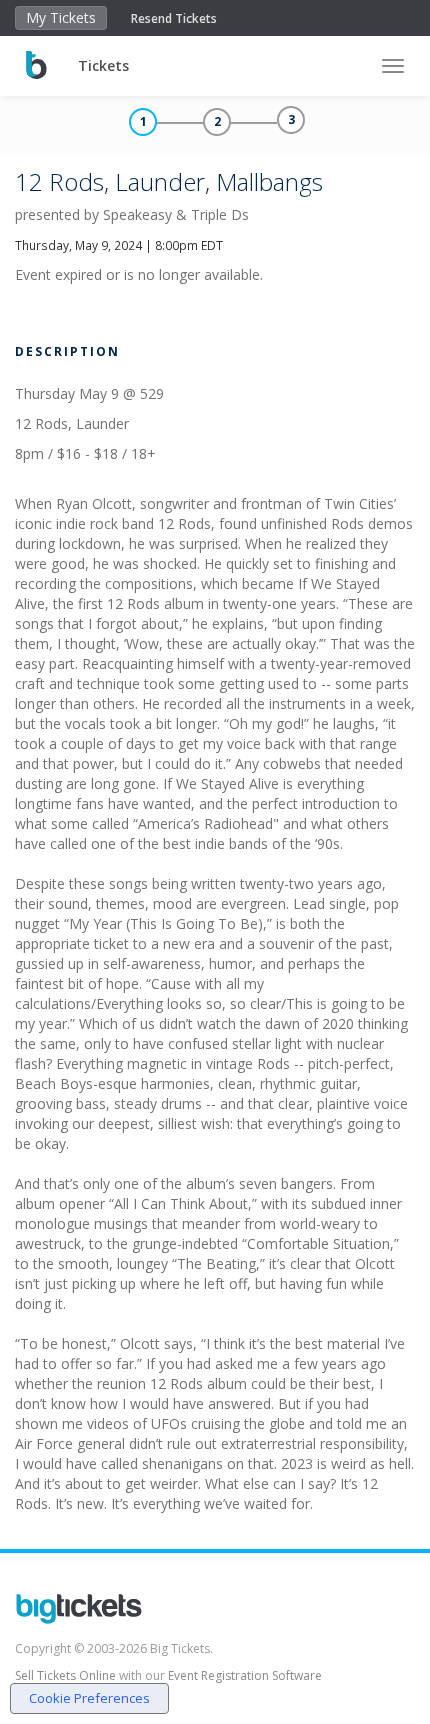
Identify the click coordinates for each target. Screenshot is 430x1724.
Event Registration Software (245, 1675)
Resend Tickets (174, 18)
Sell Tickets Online (65, 1675)
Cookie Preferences (89, 1698)
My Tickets (61, 17)
